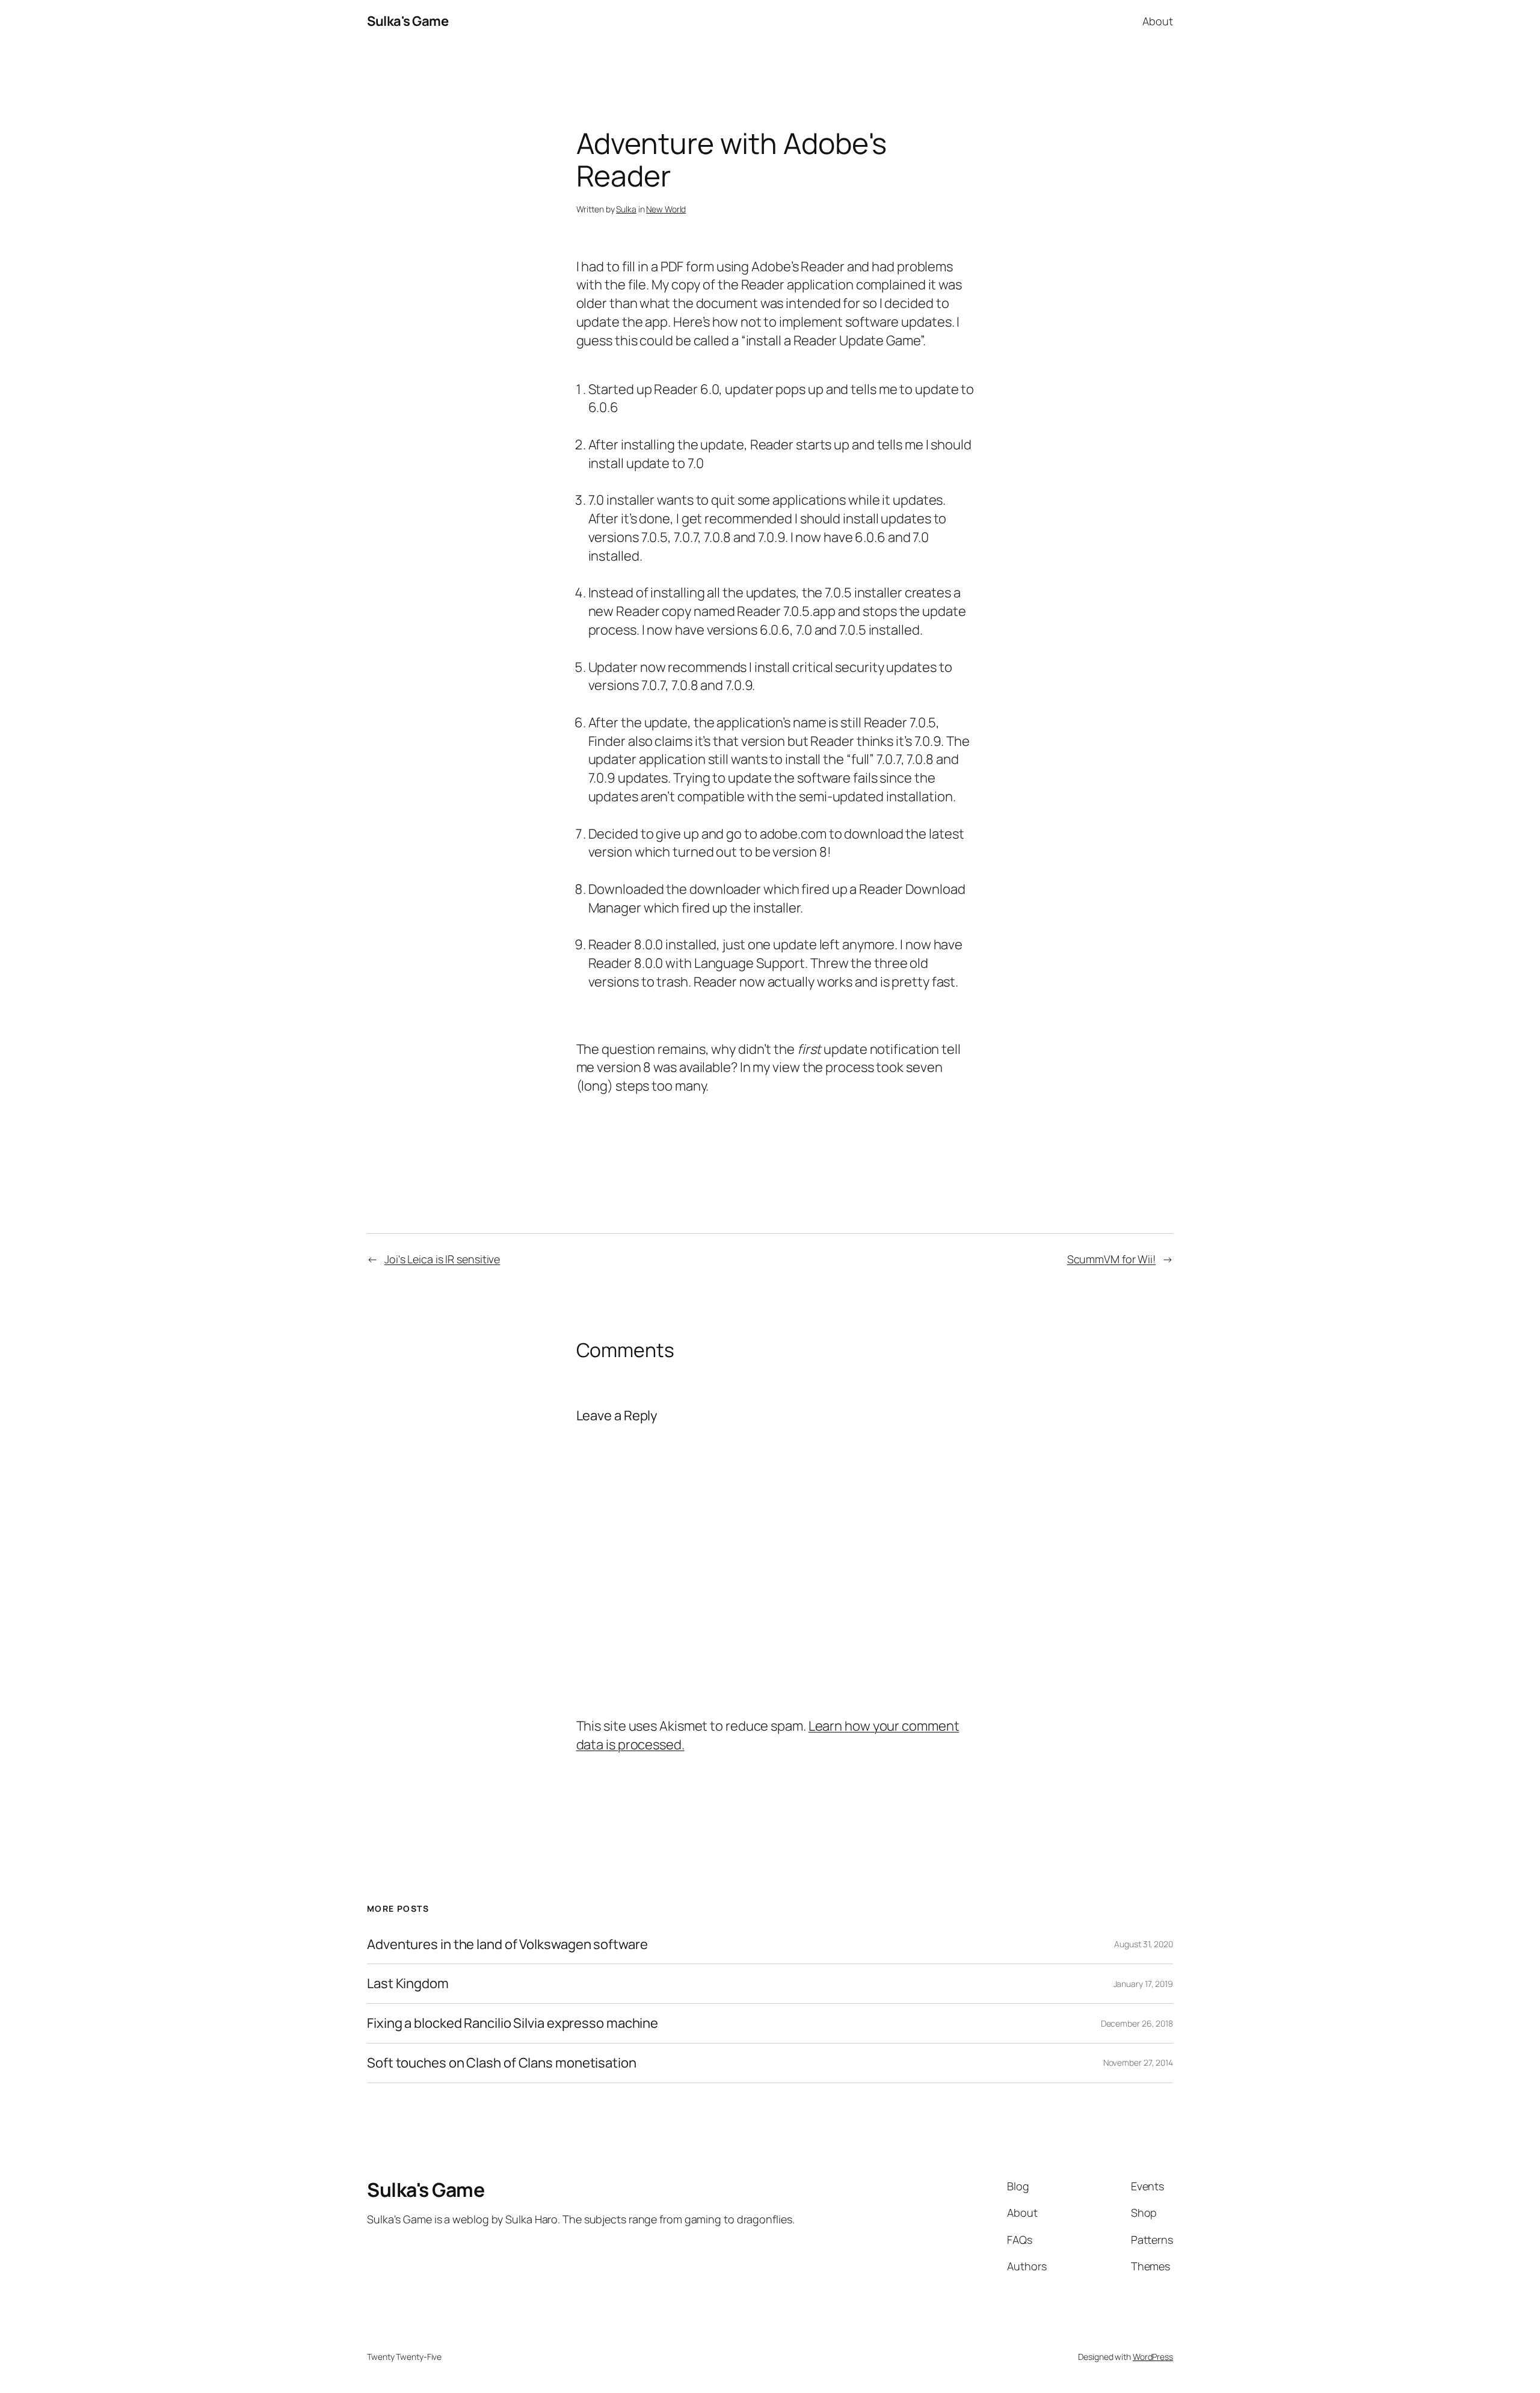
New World (666, 209)
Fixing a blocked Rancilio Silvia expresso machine (513, 2023)
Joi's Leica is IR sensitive (442, 1259)
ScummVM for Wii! (1111, 1259)
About (1158, 21)
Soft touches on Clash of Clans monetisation (502, 2063)
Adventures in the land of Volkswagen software (507, 1945)
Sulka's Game (408, 21)
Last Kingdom (408, 1984)
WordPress (1153, 2357)
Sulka (626, 209)
